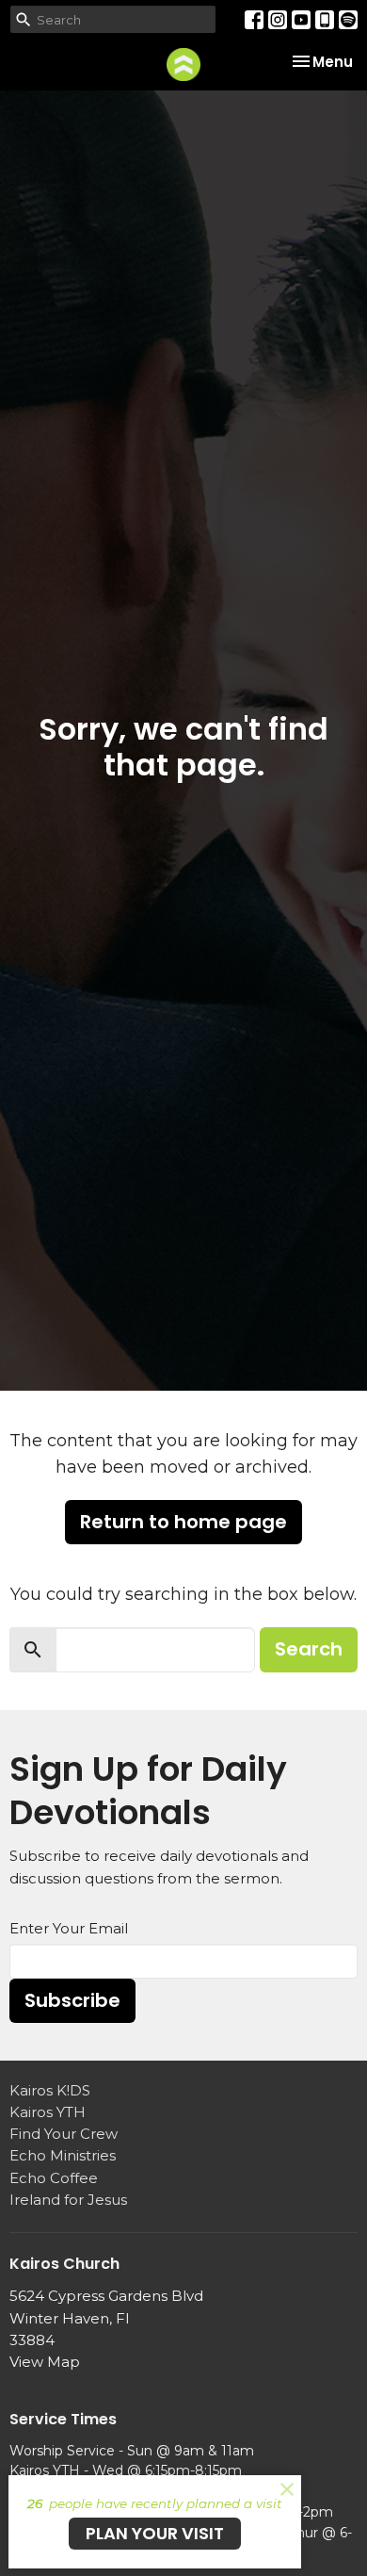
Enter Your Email (69, 1928)
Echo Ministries (63, 2155)
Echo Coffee (54, 2178)
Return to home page (183, 1522)
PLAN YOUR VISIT (155, 2533)
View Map (45, 2362)
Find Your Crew (64, 2134)
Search (309, 1649)
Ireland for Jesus (68, 2200)
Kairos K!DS (50, 2090)
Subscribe (72, 2000)
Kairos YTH (48, 2112)
